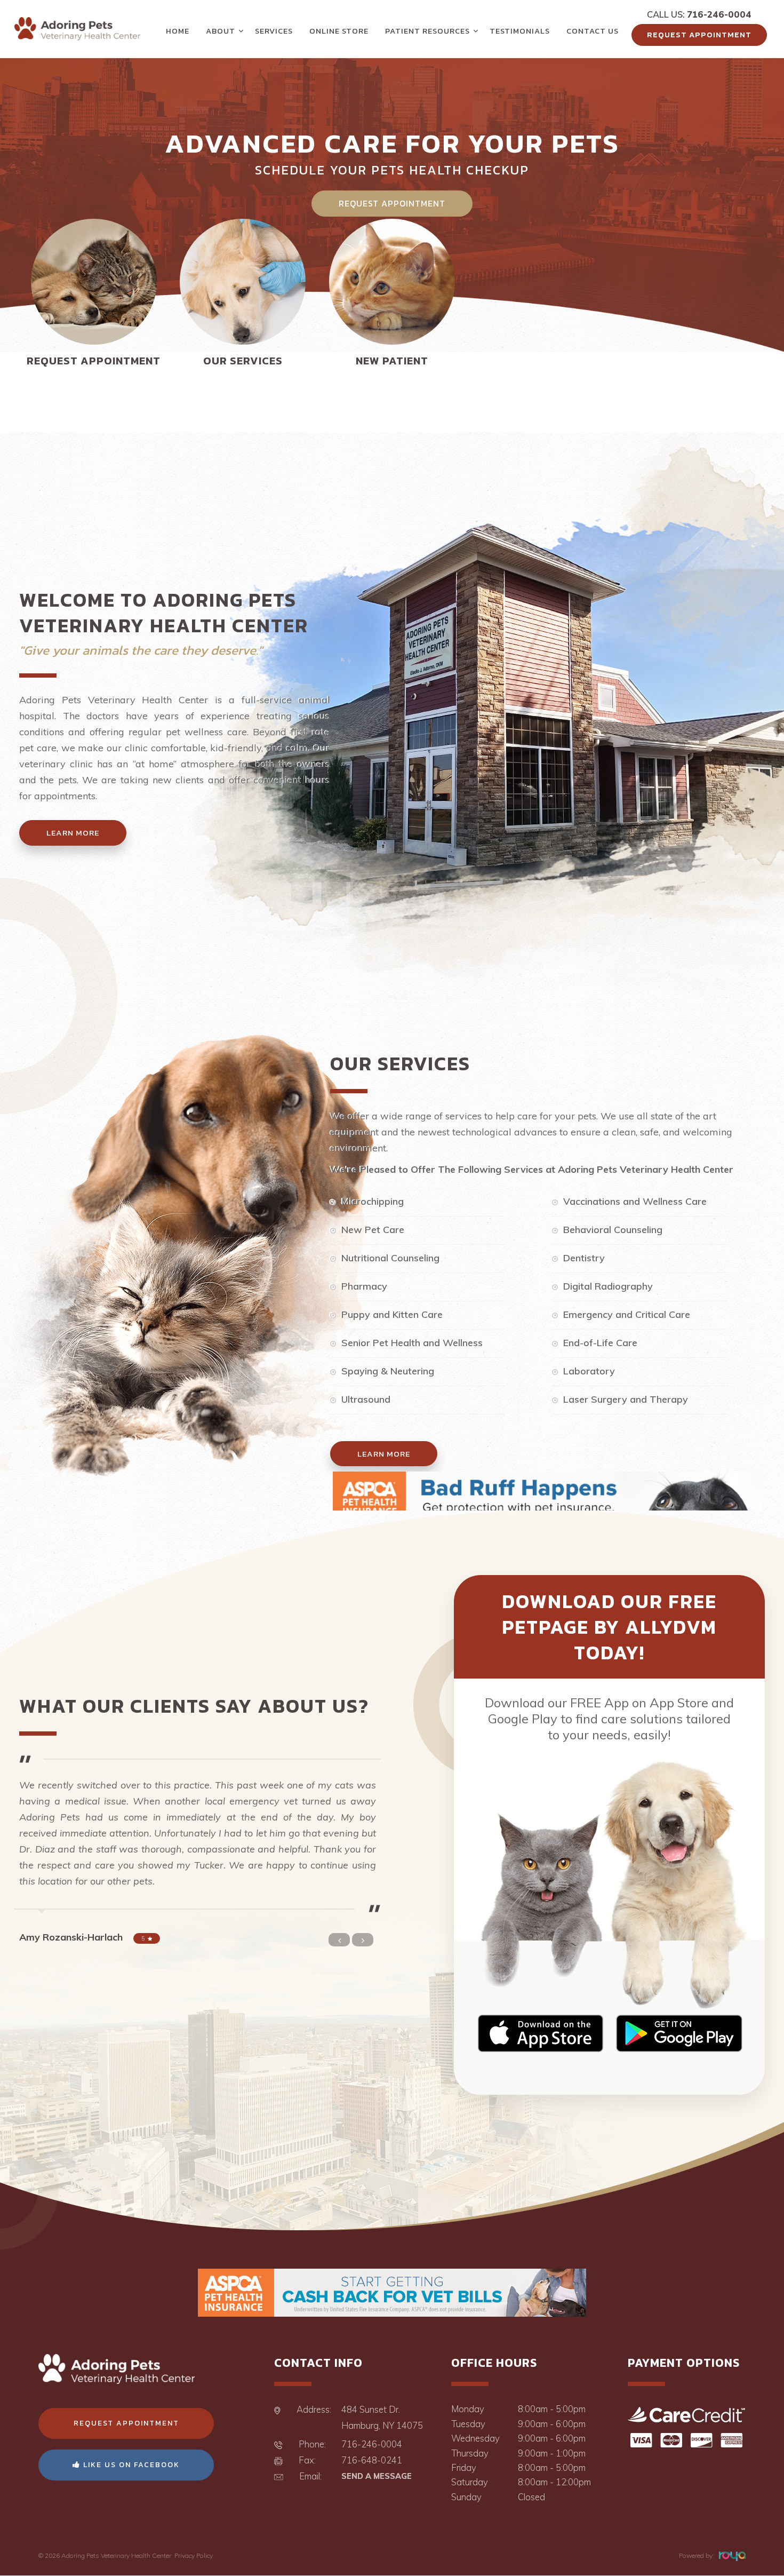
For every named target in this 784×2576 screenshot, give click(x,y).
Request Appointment (699, 35)
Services (274, 31)
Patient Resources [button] (427, 31)
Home (178, 31)
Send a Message (377, 2476)
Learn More (73, 833)
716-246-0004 (719, 14)
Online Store (339, 31)
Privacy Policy (194, 2555)
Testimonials (520, 31)
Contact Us (593, 31)
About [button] (221, 31)
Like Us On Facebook (130, 2465)
